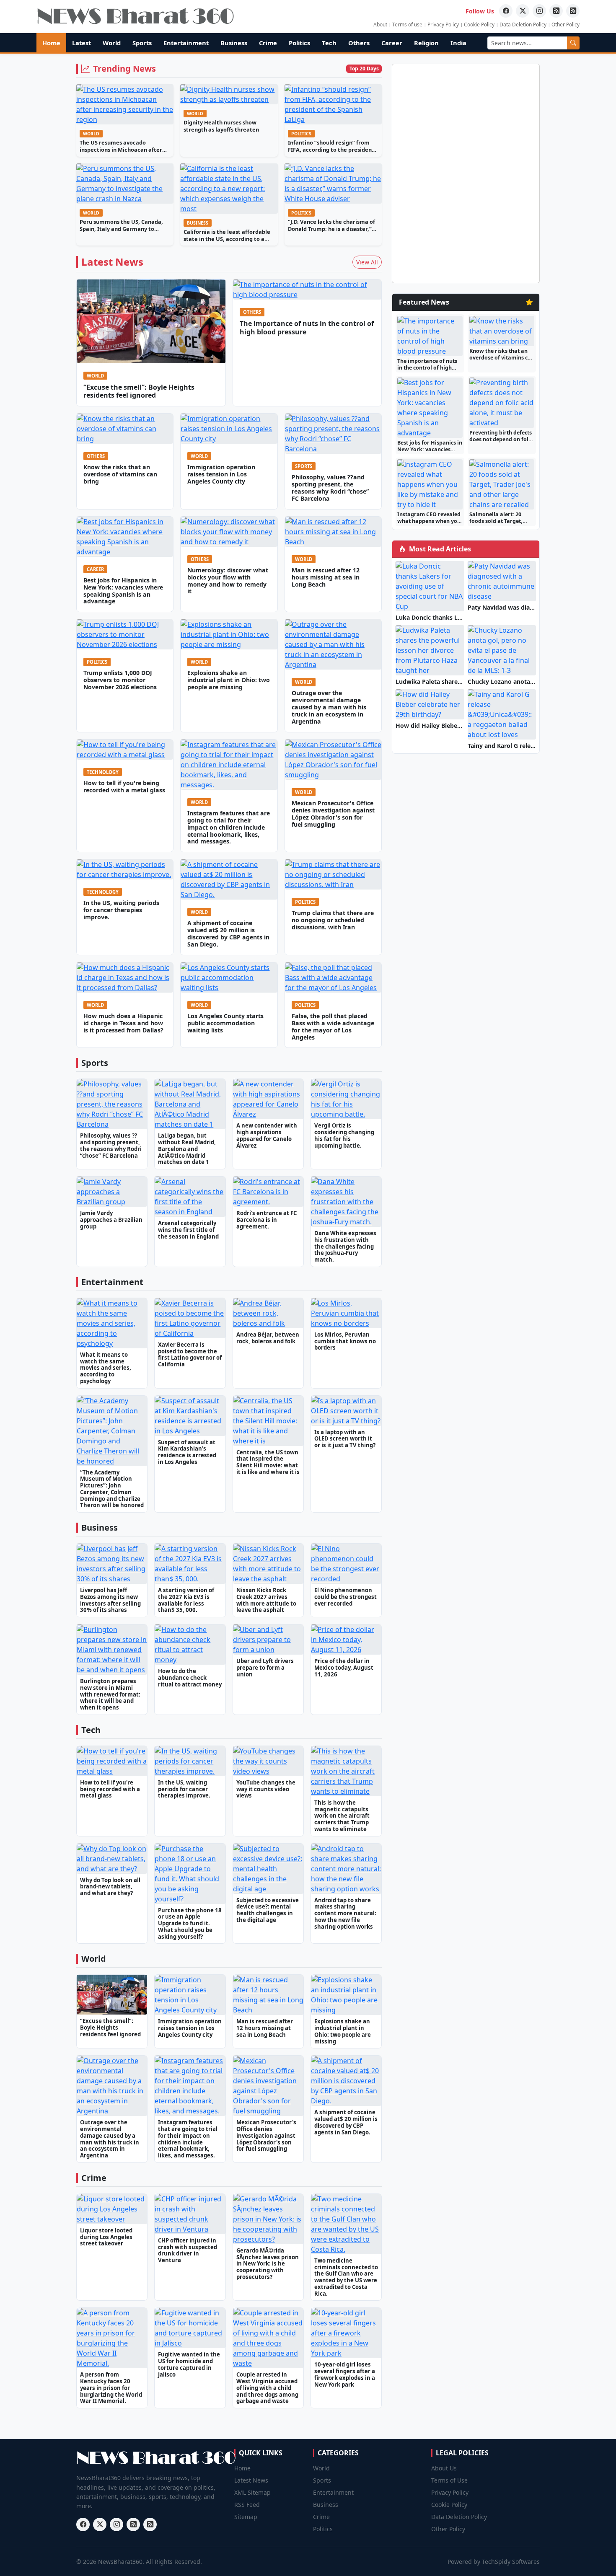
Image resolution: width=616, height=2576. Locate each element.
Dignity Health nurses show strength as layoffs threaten (221, 126)
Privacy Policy (443, 25)
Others (359, 43)
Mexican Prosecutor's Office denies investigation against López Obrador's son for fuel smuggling (333, 814)
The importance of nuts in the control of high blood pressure (307, 327)
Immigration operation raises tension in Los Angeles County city (221, 474)
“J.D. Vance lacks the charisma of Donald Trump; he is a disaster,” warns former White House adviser (331, 232)
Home (51, 43)
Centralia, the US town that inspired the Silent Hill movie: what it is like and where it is (268, 1462)
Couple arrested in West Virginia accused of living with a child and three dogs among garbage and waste (267, 2388)
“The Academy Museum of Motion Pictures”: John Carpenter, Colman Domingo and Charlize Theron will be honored (112, 1489)
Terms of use (407, 25)
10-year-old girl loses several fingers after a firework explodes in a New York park (345, 2374)
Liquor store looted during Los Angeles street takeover (106, 2237)
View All (367, 262)
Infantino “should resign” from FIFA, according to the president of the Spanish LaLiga (331, 149)
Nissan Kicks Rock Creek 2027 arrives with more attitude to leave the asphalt (266, 1600)
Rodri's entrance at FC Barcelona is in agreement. (267, 1220)
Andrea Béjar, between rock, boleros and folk (268, 1338)
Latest (82, 43)
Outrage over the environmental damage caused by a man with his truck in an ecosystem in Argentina (329, 707)
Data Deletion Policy (523, 25)
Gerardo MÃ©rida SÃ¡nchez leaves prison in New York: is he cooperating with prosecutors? (268, 2264)
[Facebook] (506, 11)
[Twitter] (523, 11)
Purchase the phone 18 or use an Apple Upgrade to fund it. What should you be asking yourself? (190, 1923)
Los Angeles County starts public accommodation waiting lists (225, 1023)
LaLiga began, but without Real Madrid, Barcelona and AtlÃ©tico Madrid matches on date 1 (187, 1149)
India (458, 43)
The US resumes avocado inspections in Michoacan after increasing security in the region (123, 149)
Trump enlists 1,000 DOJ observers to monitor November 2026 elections (120, 680)
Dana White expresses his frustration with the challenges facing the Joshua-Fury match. (345, 1246)
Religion (426, 43)
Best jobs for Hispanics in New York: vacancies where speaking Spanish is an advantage (123, 591)
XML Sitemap (252, 2492)
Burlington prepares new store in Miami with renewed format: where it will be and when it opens (110, 1694)
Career (392, 43)
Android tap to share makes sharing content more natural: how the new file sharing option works (345, 1913)
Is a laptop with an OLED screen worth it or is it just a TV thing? (345, 1439)
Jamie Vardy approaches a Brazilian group (111, 1220)
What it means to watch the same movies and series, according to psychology (106, 1368)
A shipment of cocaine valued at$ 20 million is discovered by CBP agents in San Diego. (228, 934)
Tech (329, 43)
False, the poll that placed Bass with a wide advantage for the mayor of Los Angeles (333, 1027)
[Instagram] (539, 11)
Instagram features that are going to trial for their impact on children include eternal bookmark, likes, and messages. (229, 827)
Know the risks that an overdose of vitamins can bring (120, 474)
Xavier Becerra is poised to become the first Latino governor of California (190, 1354)
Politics (299, 43)
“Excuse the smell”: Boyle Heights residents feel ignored (139, 391)
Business (234, 43)
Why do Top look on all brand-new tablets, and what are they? (110, 1887)
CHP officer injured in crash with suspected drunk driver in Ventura (188, 2250)
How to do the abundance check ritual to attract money (190, 1678)
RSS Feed (247, 2505)
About (380, 25)
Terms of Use (449, 2480)
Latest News (251, 2480)
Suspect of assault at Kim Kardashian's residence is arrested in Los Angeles (187, 1452)
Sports (142, 43)
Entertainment (186, 43)
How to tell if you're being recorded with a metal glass (124, 786)
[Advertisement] (580, 155)
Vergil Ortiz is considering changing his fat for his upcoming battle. (344, 1135)
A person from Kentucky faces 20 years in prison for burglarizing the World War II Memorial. (111, 2388)
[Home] (135, 16)
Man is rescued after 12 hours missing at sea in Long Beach (326, 577)
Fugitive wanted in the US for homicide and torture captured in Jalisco (189, 2364)
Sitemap (246, 2517)
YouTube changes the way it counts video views (266, 1789)
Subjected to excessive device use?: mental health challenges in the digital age (268, 1910)
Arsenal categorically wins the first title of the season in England (188, 1230)
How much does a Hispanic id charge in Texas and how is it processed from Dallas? (123, 1023)
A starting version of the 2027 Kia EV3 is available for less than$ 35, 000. (186, 1600)
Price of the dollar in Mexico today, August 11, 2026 (344, 1668)
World (112, 43)
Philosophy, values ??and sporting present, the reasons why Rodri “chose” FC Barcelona (330, 488)
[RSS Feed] (556, 11)
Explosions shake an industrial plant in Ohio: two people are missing (229, 680)
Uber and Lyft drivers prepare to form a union (265, 1668)
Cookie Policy (479, 25)
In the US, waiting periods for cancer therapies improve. (121, 910)
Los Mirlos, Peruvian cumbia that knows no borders (345, 1341)
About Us (444, 2468)
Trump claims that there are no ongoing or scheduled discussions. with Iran (333, 920)
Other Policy (566, 25)
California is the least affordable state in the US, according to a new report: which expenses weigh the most (227, 242)
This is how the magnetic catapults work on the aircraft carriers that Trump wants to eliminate (342, 1816)
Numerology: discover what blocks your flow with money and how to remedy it (228, 581)
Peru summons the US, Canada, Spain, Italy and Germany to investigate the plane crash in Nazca (121, 232)
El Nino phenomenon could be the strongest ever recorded (346, 1597)
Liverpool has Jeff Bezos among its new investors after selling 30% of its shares (110, 1600)
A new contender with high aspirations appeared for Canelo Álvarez (267, 1135)
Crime (268, 43)
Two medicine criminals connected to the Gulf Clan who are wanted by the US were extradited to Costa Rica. (346, 2277)
